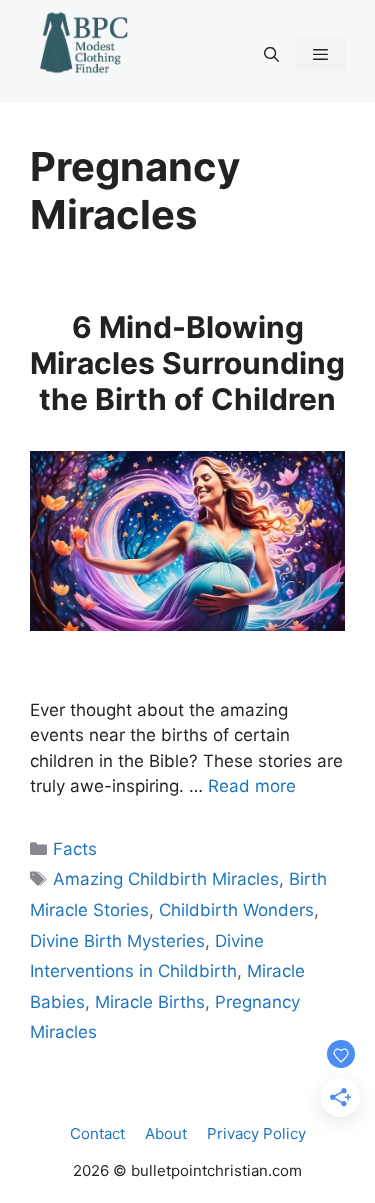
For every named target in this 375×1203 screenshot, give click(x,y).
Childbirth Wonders (236, 910)
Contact (97, 1133)
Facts (75, 849)
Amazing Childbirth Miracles (166, 879)
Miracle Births (150, 1002)
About (166, 1133)
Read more (252, 786)
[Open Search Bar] (270, 55)
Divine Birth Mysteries (117, 941)
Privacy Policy (256, 1133)
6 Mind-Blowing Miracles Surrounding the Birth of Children (187, 363)
